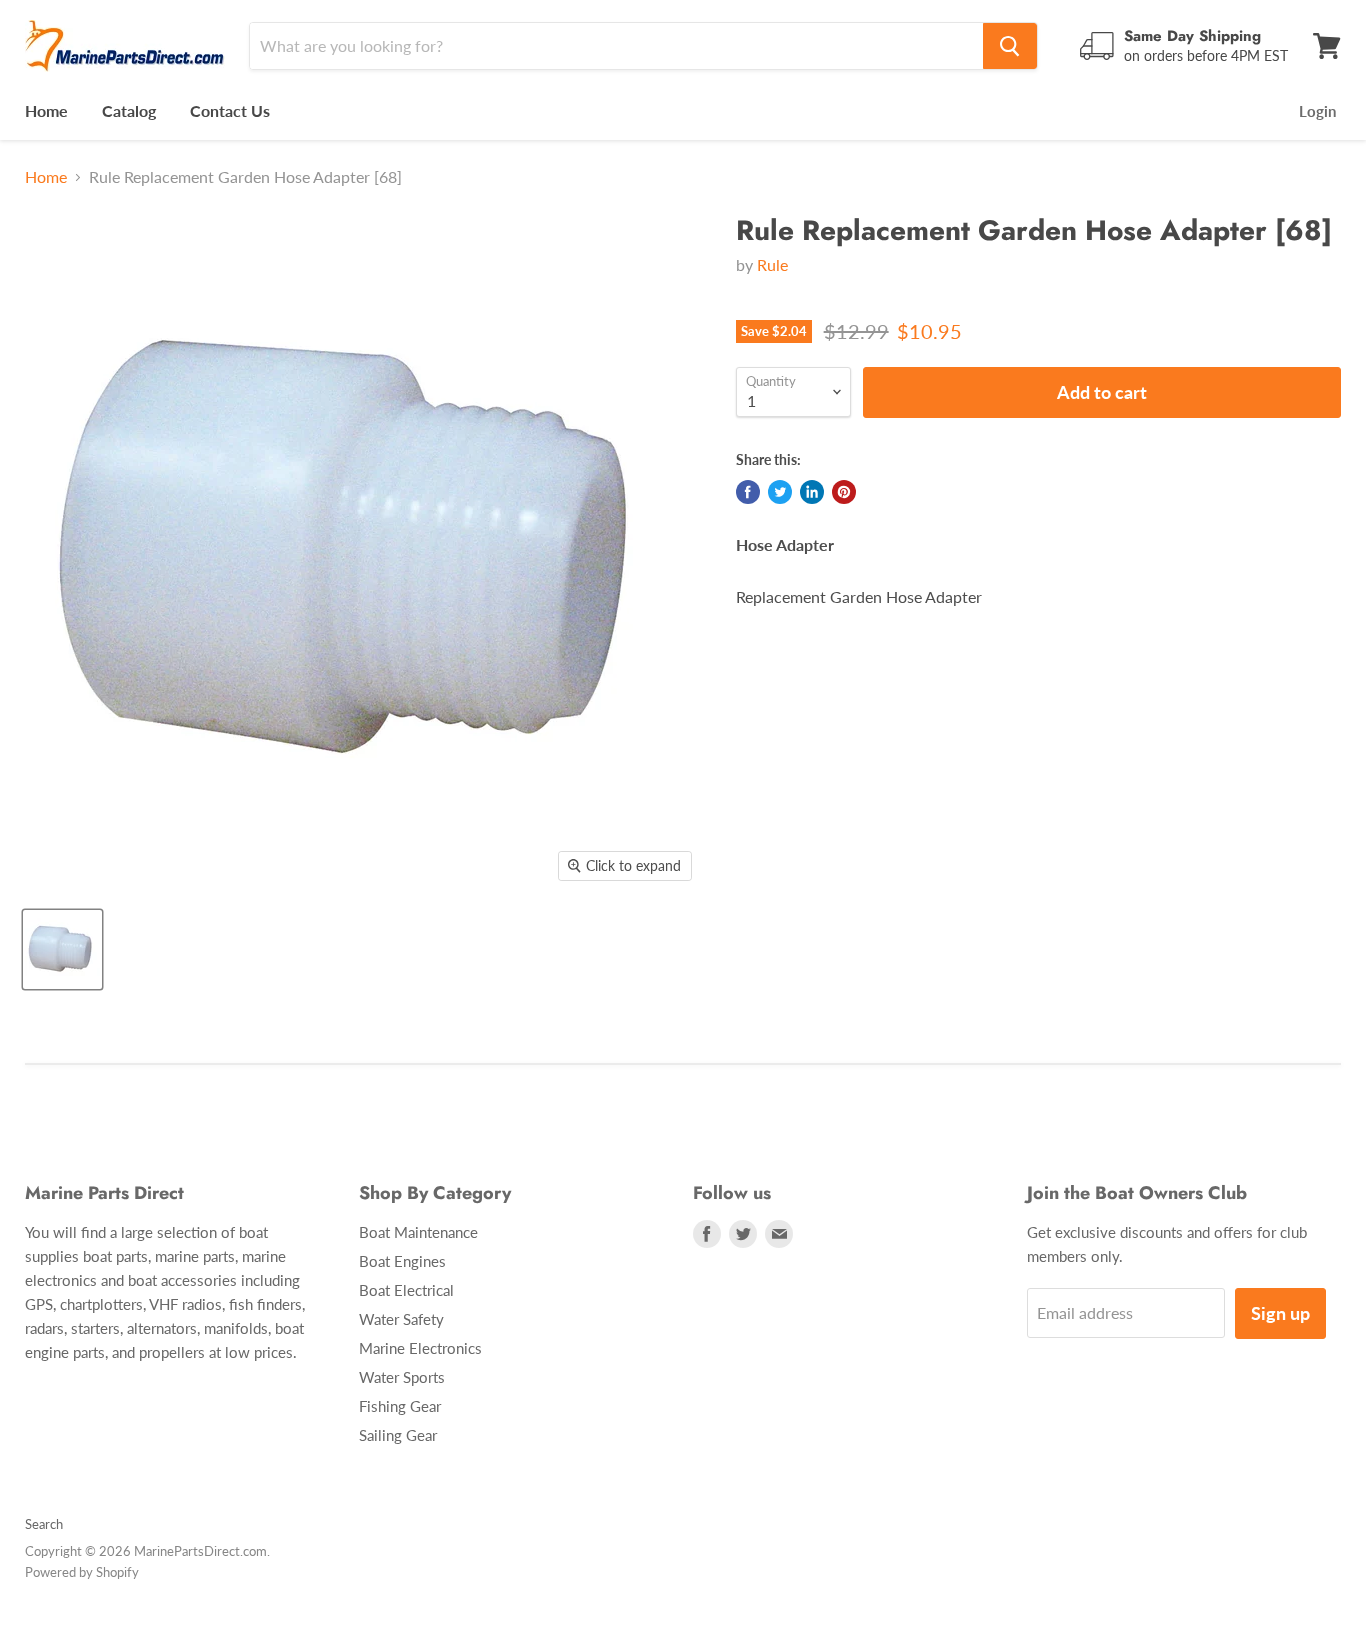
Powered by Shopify (82, 1572)
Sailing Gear (398, 1435)
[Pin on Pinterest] (844, 492)
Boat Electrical (406, 1290)
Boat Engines (402, 1261)
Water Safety (401, 1319)
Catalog (129, 110)
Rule (772, 264)
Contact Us (230, 110)
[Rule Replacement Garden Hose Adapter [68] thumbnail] (62, 949)
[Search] (1010, 46)
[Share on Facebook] (748, 492)
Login (1317, 111)
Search (44, 1524)
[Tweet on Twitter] (780, 492)
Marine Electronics (420, 1348)
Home (46, 110)
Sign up (1280, 1313)
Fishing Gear (400, 1406)
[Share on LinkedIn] (812, 492)
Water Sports (402, 1377)
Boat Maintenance (418, 1232)
